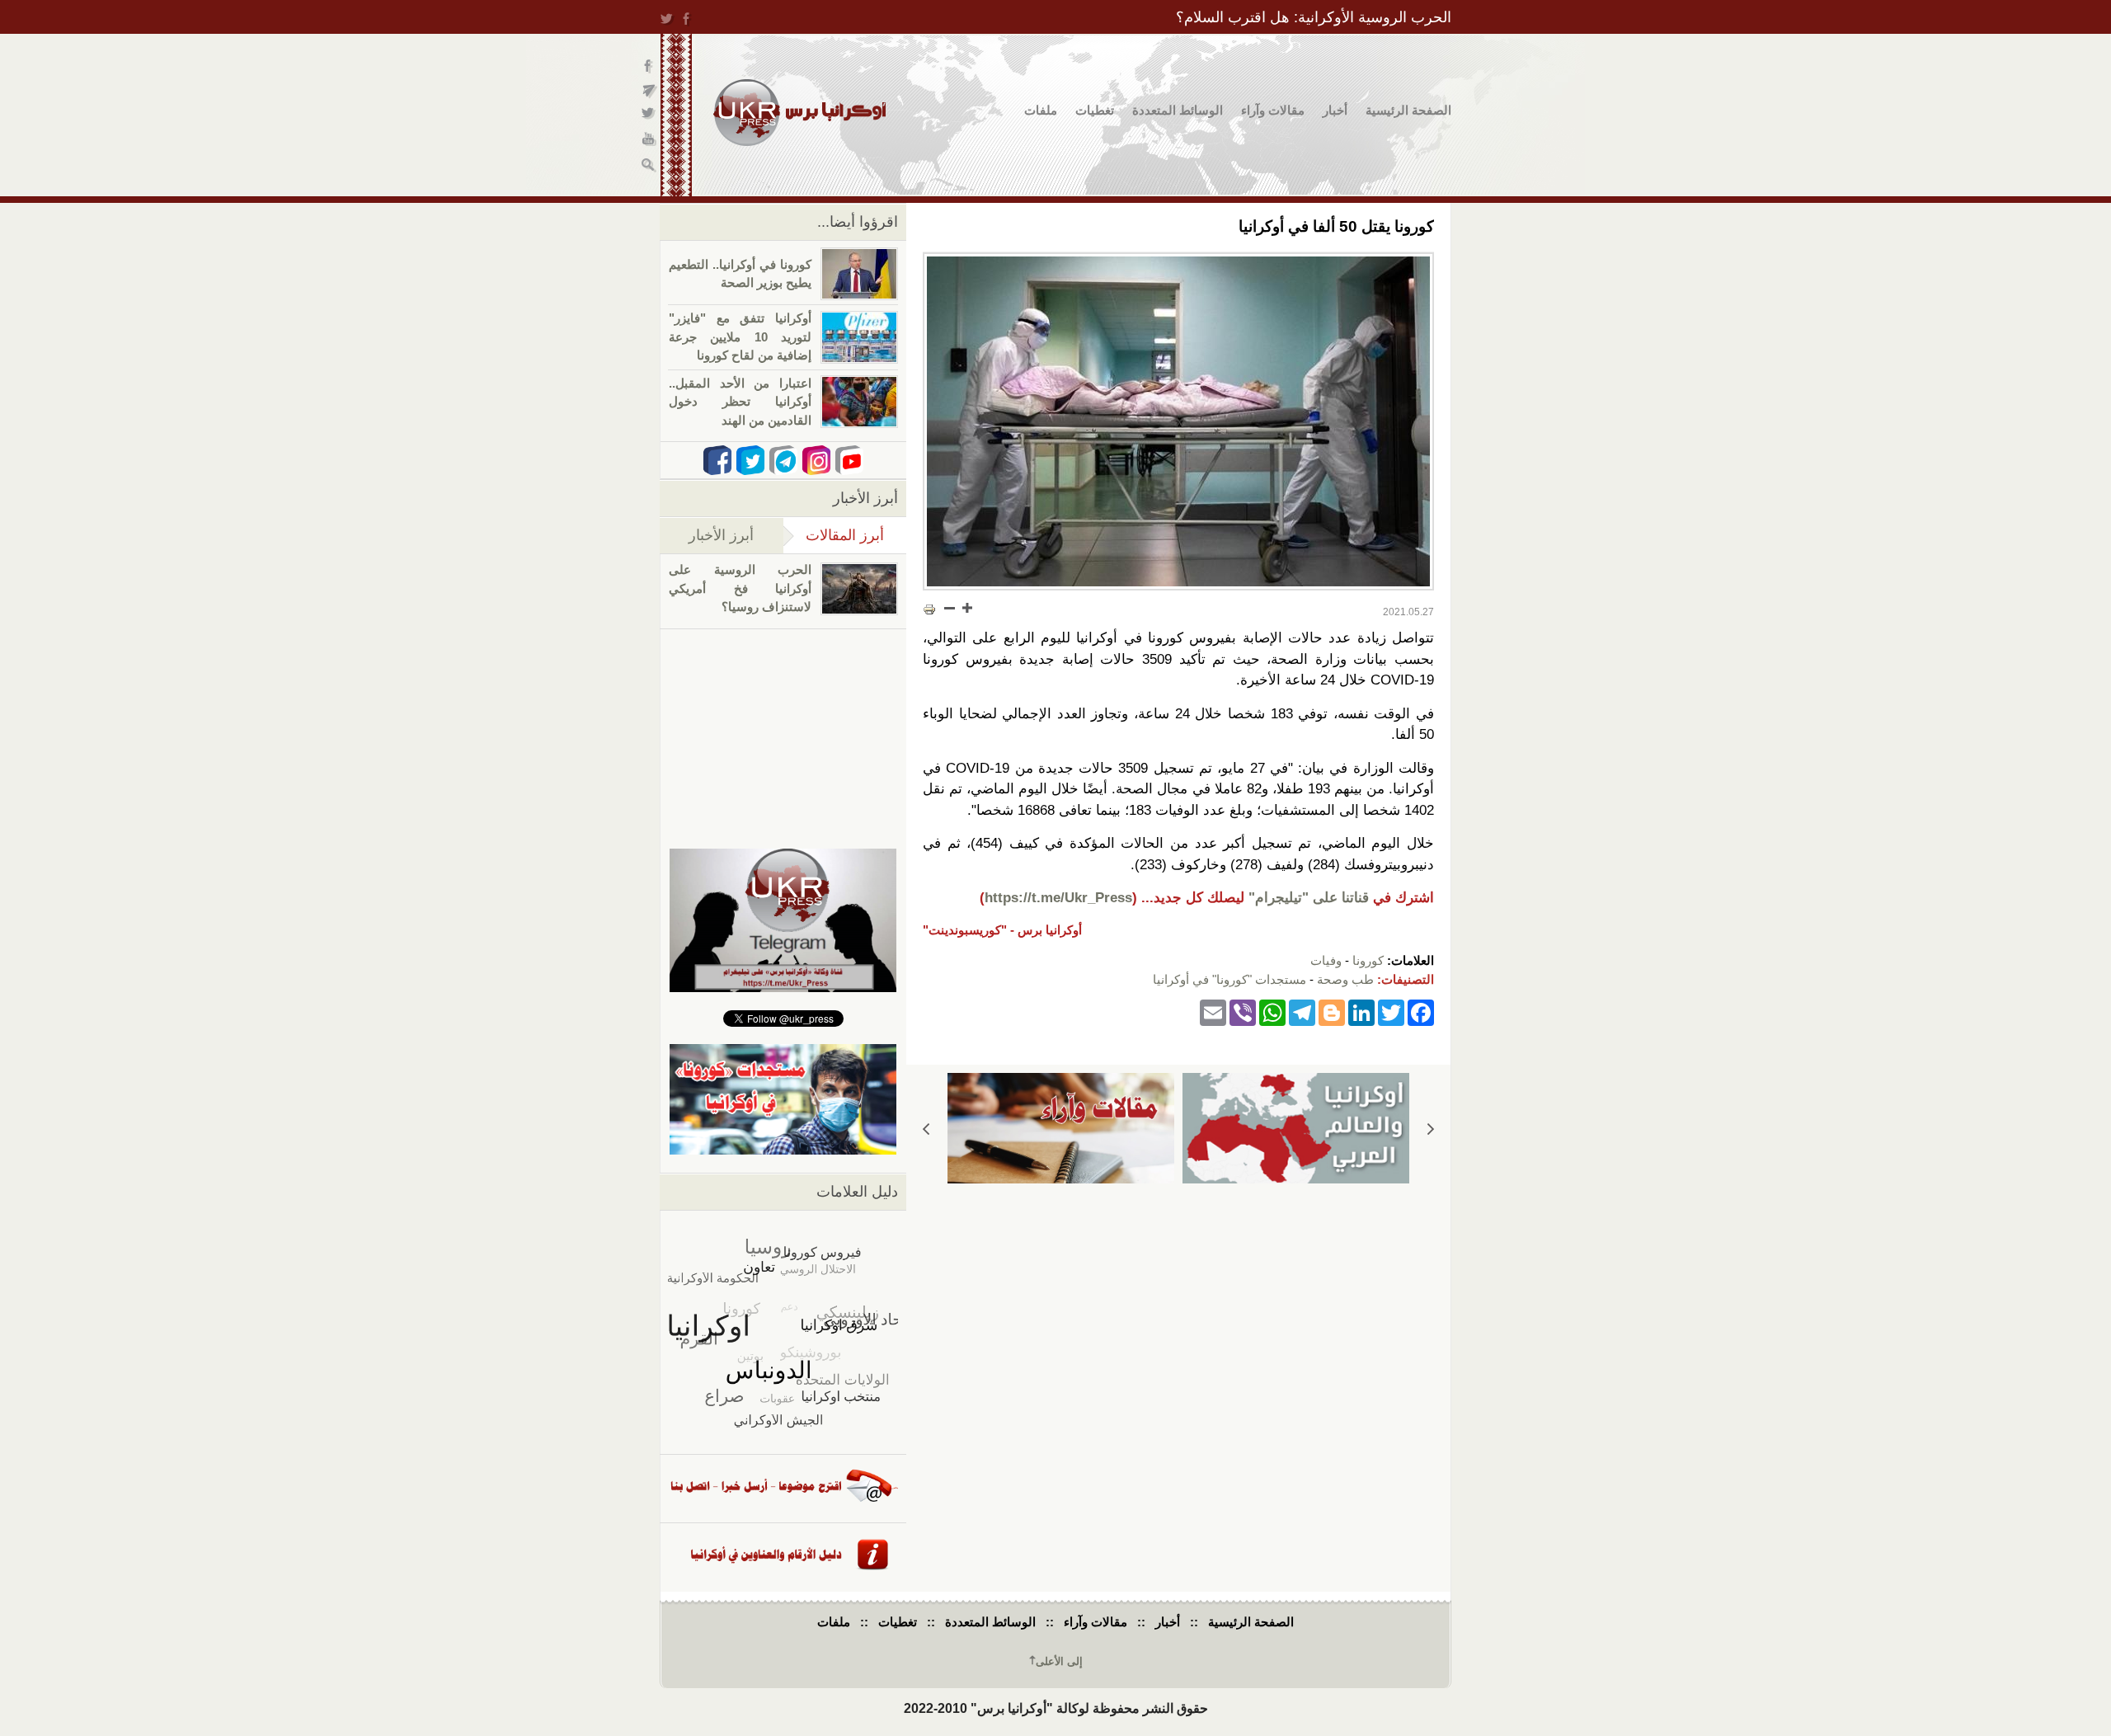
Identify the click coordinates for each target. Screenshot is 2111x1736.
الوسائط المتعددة (1178, 110)
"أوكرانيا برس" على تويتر (649, 116)
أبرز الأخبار (721, 535)
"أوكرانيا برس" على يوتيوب (649, 141)
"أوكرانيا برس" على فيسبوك (649, 66)
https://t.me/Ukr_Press (1058, 898)
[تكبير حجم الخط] (966, 608)
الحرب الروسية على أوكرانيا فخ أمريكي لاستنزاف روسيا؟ (740, 588)
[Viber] (1243, 1011)
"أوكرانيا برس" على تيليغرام (649, 91)
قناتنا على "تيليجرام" (1309, 898)
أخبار (1335, 110)
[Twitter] (1391, 1011)
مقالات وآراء (1273, 110)
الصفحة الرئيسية (1408, 110)
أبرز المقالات (834, 535)
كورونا (1368, 960)
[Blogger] (1332, 1011)
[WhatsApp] (1272, 1011)
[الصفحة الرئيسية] (799, 113)
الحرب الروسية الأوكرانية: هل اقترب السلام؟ (1314, 17)
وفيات (1326, 960)
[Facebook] (1421, 1011)
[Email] (1213, 1011)
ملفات (1041, 110)
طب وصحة (1345, 979)
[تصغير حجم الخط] (950, 608)
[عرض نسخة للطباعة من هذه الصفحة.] (929, 609)
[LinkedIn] (1361, 1011)
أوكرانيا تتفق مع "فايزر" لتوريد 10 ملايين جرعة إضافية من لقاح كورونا (740, 336)
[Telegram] (1302, 1011)
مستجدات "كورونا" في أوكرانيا (1229, 979)
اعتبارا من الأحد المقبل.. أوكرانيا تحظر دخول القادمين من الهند (740, 402)
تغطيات (1095, 110)
